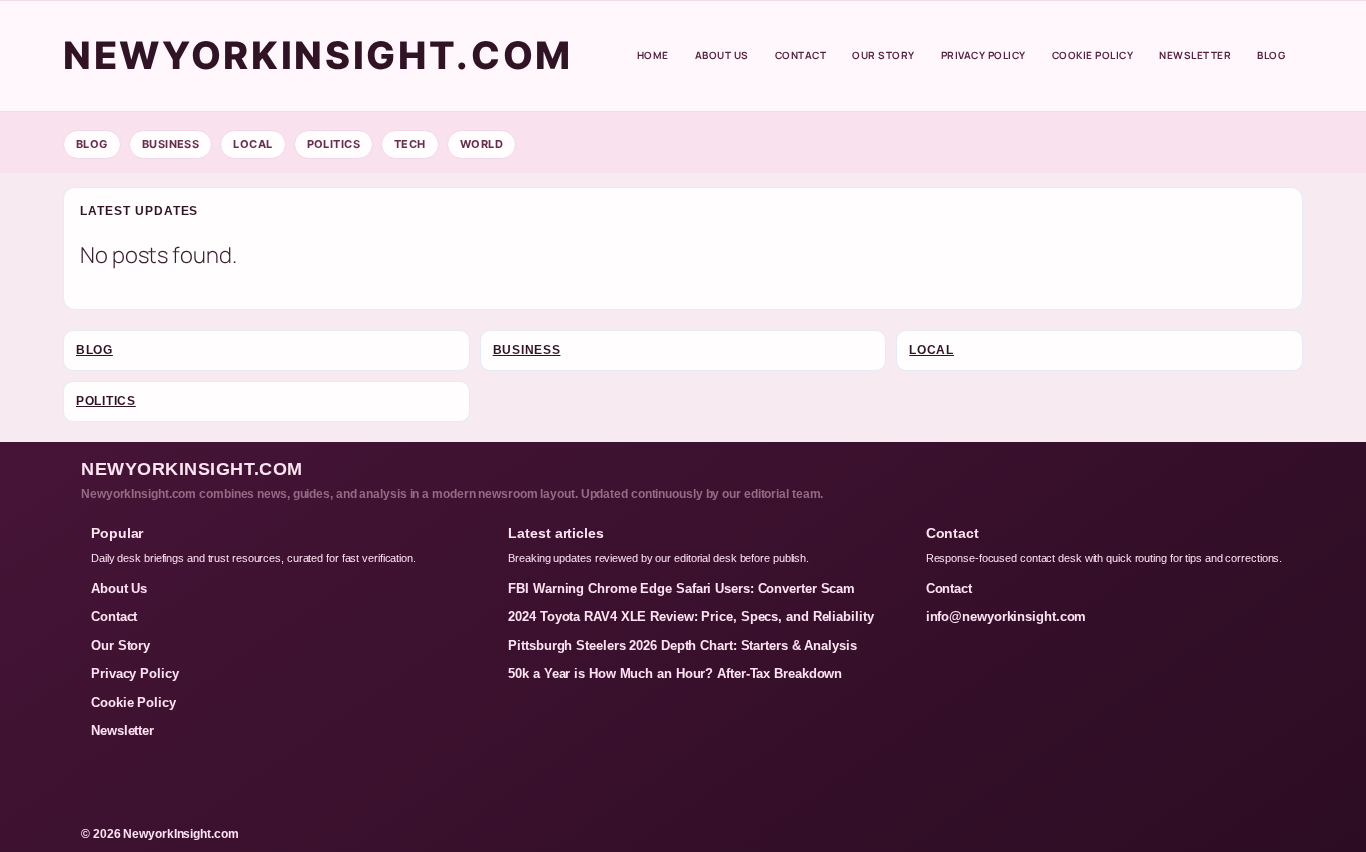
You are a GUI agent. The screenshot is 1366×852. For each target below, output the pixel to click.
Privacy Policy (983, 55)
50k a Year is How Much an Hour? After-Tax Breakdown (675, 673)
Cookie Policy (1093, 55)
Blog (1271, 55)
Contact (801, 55)
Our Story (883, 55)
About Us (722, 55)
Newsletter (1195, 55)
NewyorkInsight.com (318, 55)
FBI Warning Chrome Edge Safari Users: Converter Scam (681, 588)
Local (252, 144)
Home (653, 55)
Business (171, 144)
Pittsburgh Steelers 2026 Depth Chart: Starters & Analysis (682, 645)
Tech (410, 144)
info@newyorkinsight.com (1006, 616)
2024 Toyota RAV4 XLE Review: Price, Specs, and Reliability (690, 616)
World (481, 144)
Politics (334, 144)
